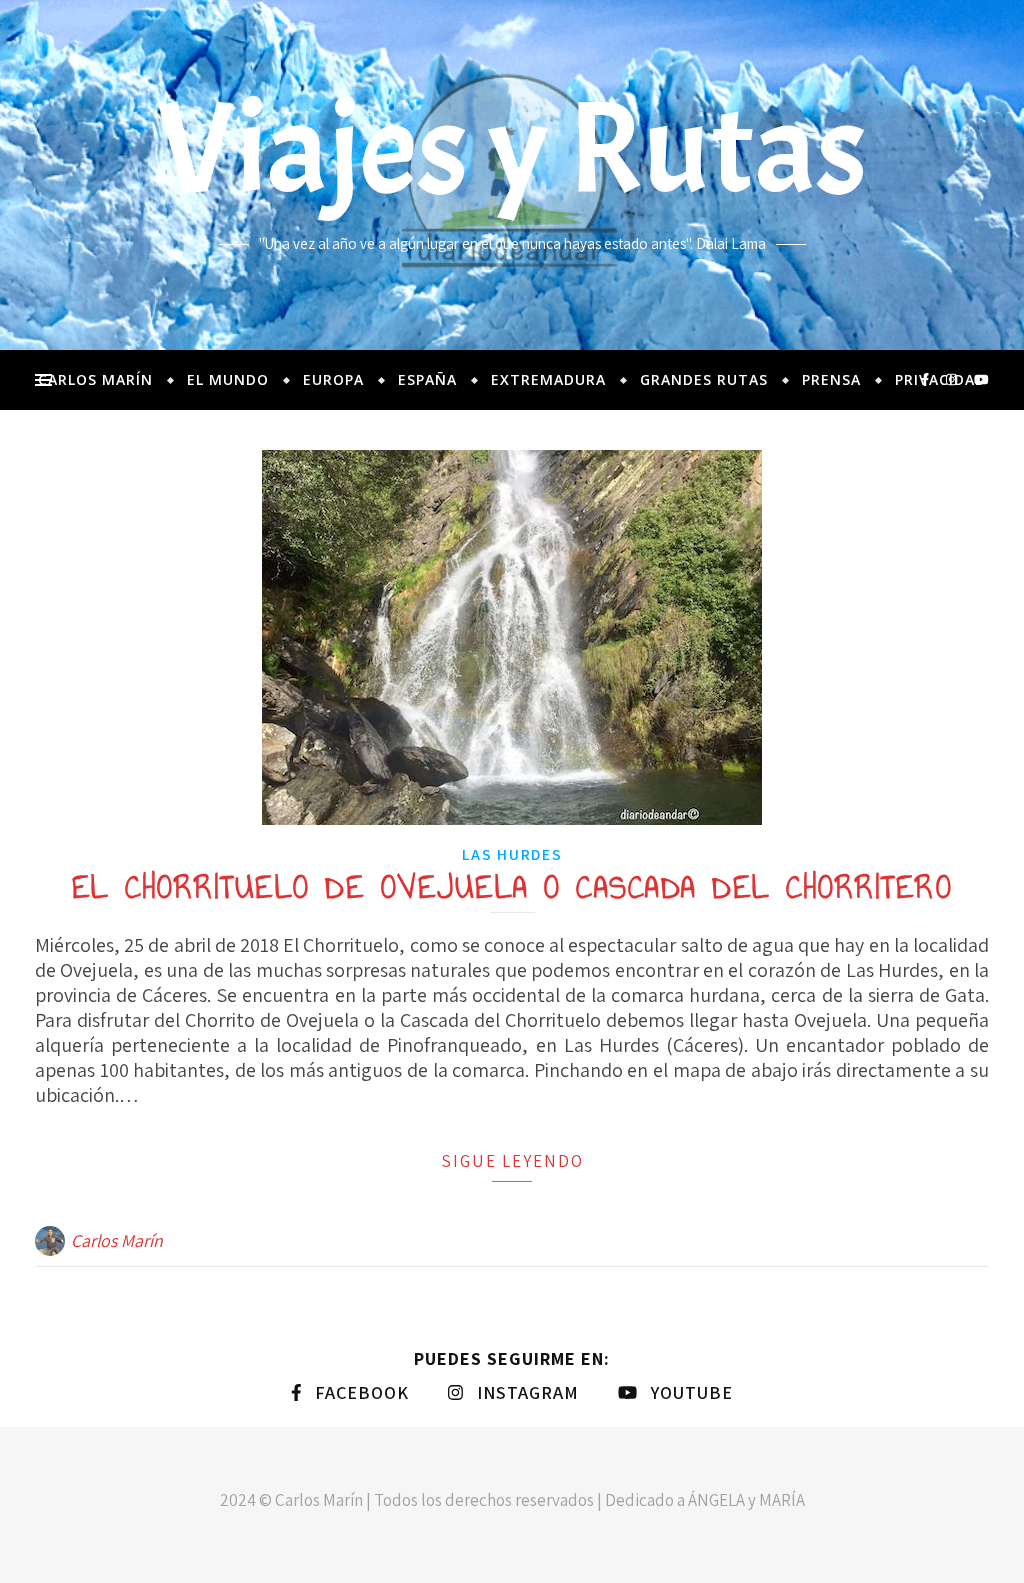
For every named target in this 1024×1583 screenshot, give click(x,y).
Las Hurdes (512, 854)
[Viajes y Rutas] (512, 175)
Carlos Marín (95, 379)
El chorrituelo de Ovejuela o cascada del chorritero (512, 887)
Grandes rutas (704, 379)
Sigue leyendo (512, 1161)
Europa (333, 379)
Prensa (831, 379)
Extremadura (548, 379)
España (427, 379)
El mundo (228, 379)
